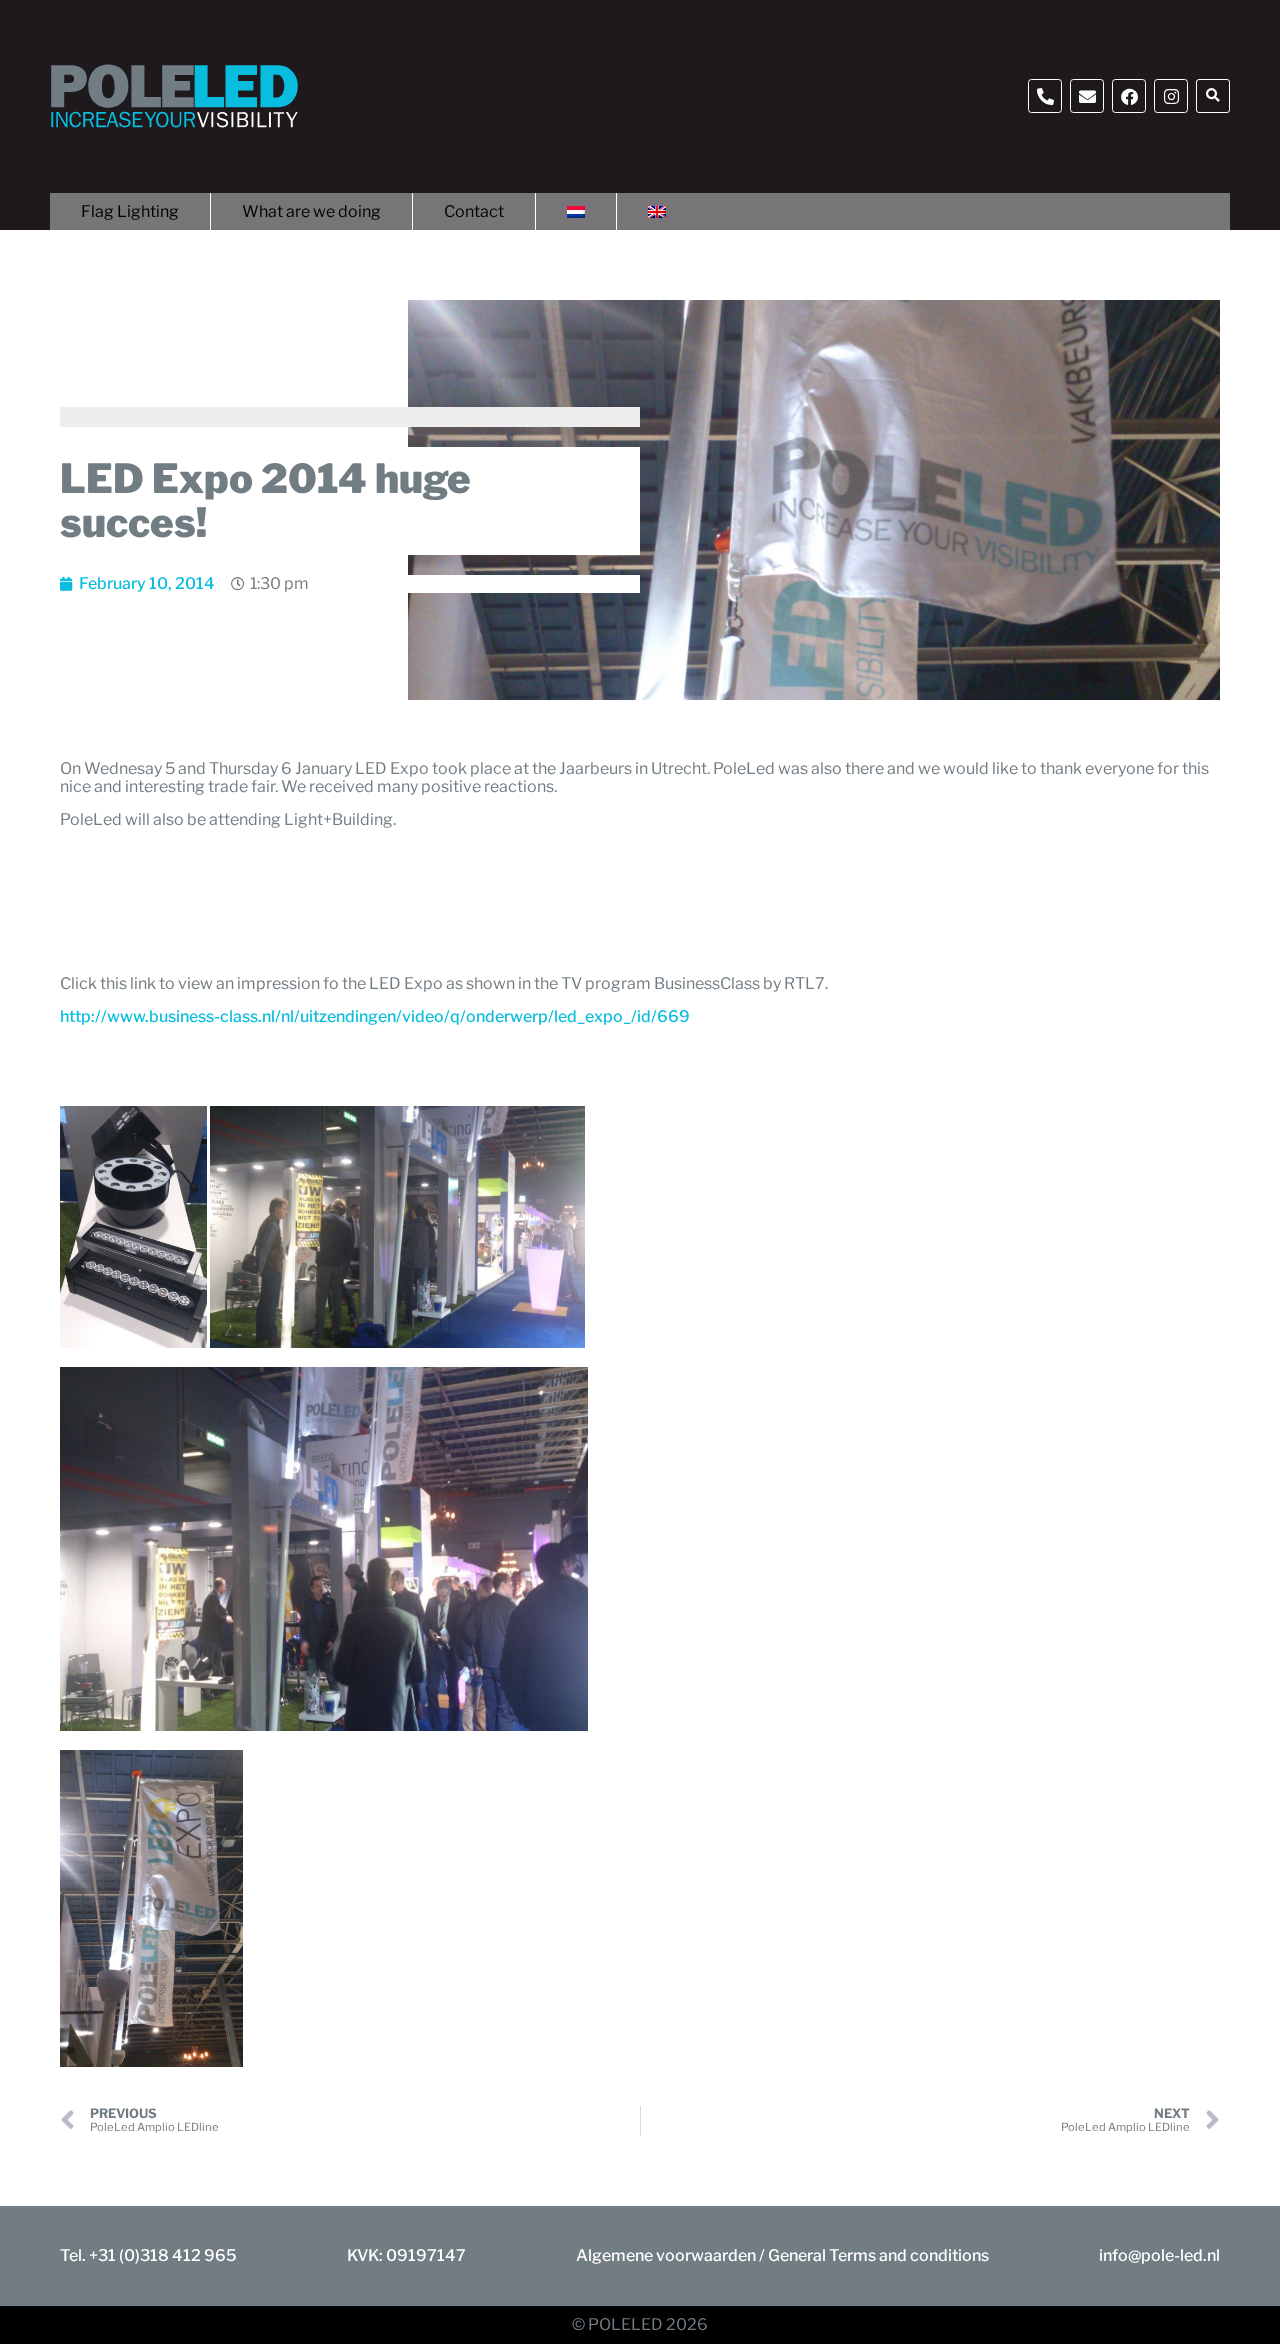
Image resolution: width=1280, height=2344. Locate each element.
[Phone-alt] (1045, 96)
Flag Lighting (130, 211)
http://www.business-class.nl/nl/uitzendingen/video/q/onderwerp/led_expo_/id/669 (375, 1016)
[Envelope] (1087, 96)
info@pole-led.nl (1159, 2255)
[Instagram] (1171, 96)
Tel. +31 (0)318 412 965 (148, 2255)
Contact (474, 211)
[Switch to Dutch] (576, 211)
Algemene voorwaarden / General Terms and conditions (782, 2255)
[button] (1213, 96)
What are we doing (311, 211)
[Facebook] (1129, 96)
